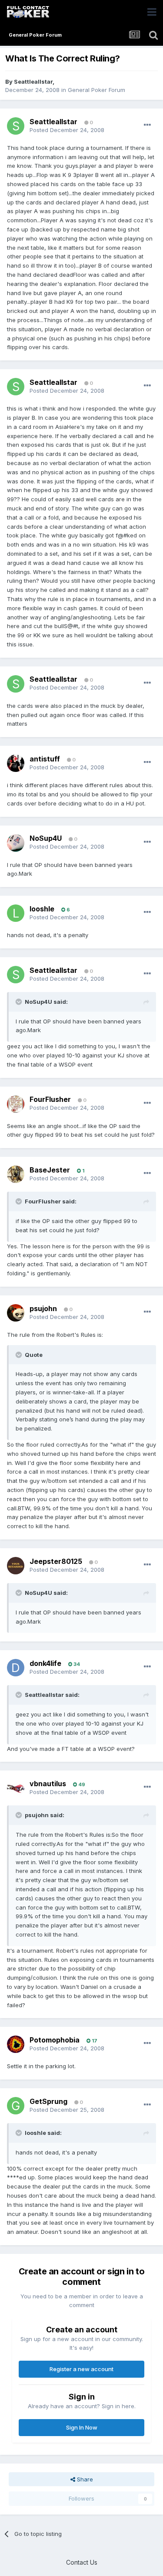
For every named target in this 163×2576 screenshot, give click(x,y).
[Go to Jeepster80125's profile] (16, 1566)
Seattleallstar (33, 82)
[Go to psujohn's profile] (16, 1313)
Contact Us (82, 2562)
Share (84, 2479)
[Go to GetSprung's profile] (16, 2106)
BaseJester (50, 1170)
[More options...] (147, 125)
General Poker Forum (96, 90)
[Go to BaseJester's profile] (16, 1174)
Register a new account (81, 2369)
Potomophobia (55, 2040)
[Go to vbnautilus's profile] (16, 1788)
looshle (42, 909)
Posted (67, 130)
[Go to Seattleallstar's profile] (16, 126)
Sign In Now (82, 2427)
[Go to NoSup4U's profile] (16, 843)
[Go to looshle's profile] (16, 913)
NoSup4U (46, 838)
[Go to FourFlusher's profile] (16, 1104)
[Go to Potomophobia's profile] (16, 2044)
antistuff (45, 759)
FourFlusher (50, 1099)
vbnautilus (48, 1784)
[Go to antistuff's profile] (16, 763)
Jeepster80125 (56, 1561)
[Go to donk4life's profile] (16, 1668)
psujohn (43, 1308)
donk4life (45, 1663)
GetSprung (48, 2101)
